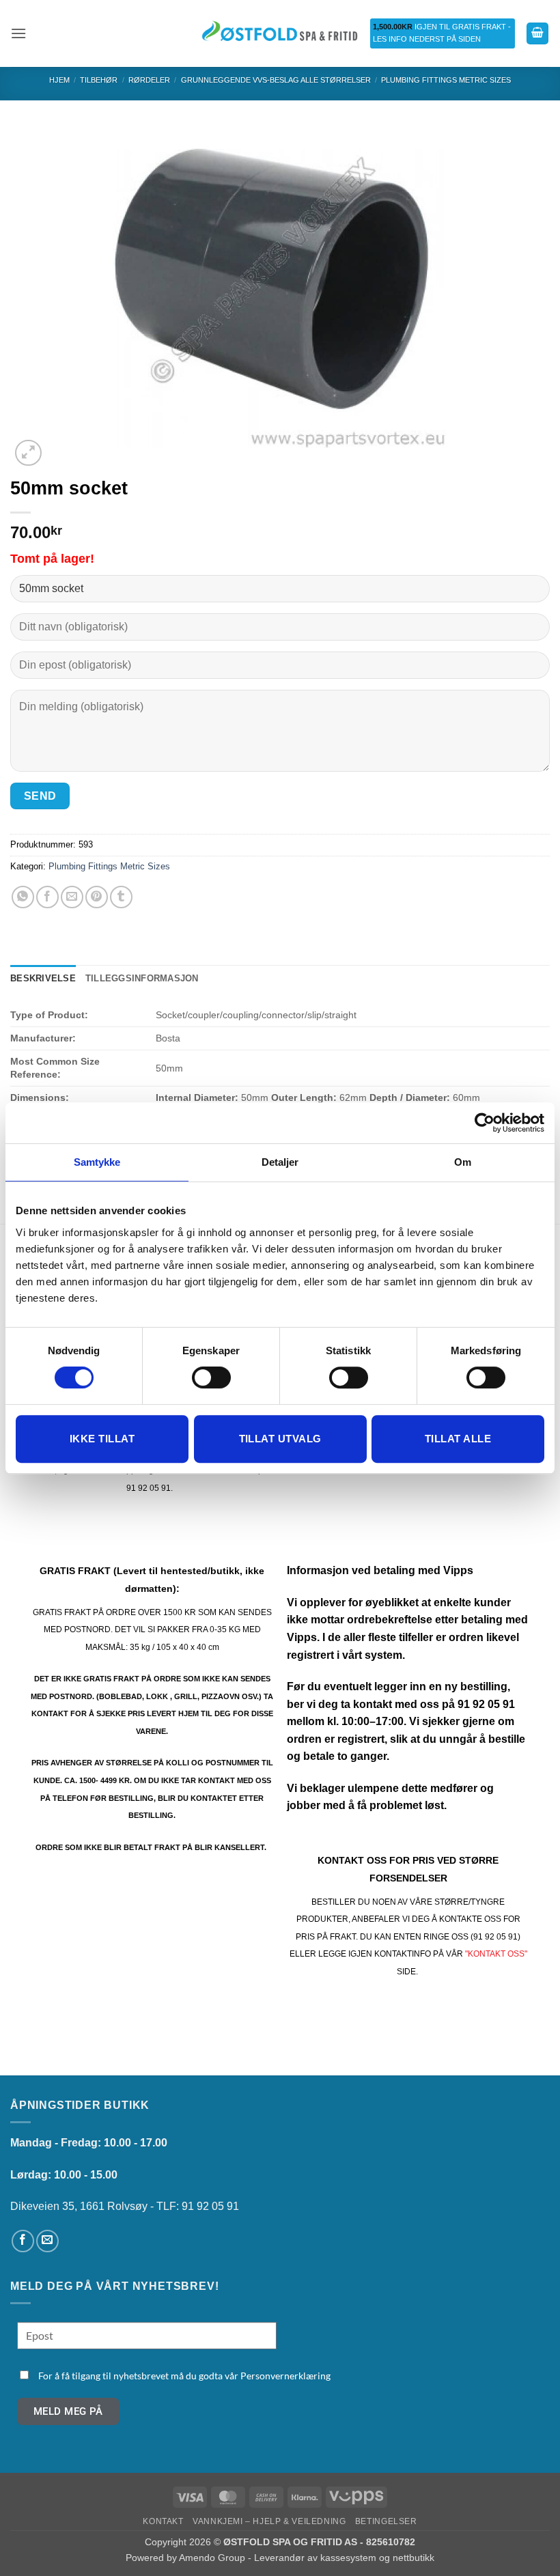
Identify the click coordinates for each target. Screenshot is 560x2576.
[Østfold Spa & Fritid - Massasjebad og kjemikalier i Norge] (280, 33)
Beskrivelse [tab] (43, 978)
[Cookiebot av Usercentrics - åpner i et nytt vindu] (485, 1123)
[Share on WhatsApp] (23, 897)
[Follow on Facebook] (23, 2241)
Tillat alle (458, 1439)
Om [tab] (463, 1162)
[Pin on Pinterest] (97, 897)
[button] (18, 33)
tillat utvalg (280, 1439)
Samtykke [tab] (97, 1162)
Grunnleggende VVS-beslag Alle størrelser (276, 80)
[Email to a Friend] (72, 897)
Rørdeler (149, 80)
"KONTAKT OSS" (496, 1954)
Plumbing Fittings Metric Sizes (446, 80)
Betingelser (386, 2521)
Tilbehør (99, 80)
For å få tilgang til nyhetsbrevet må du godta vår (184, 2376)
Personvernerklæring (285, 2376)
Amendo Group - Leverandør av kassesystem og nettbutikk (307, 2558)
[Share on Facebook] (47, 897)
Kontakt (163, 2521)
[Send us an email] (47, 2241)
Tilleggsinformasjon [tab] (142, 978)
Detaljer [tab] (280, 1162)
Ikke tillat (102, 1439)
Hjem (59, 80)
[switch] (211, 1377)
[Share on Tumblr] (121, 897)
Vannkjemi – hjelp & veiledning (269, 2521)
